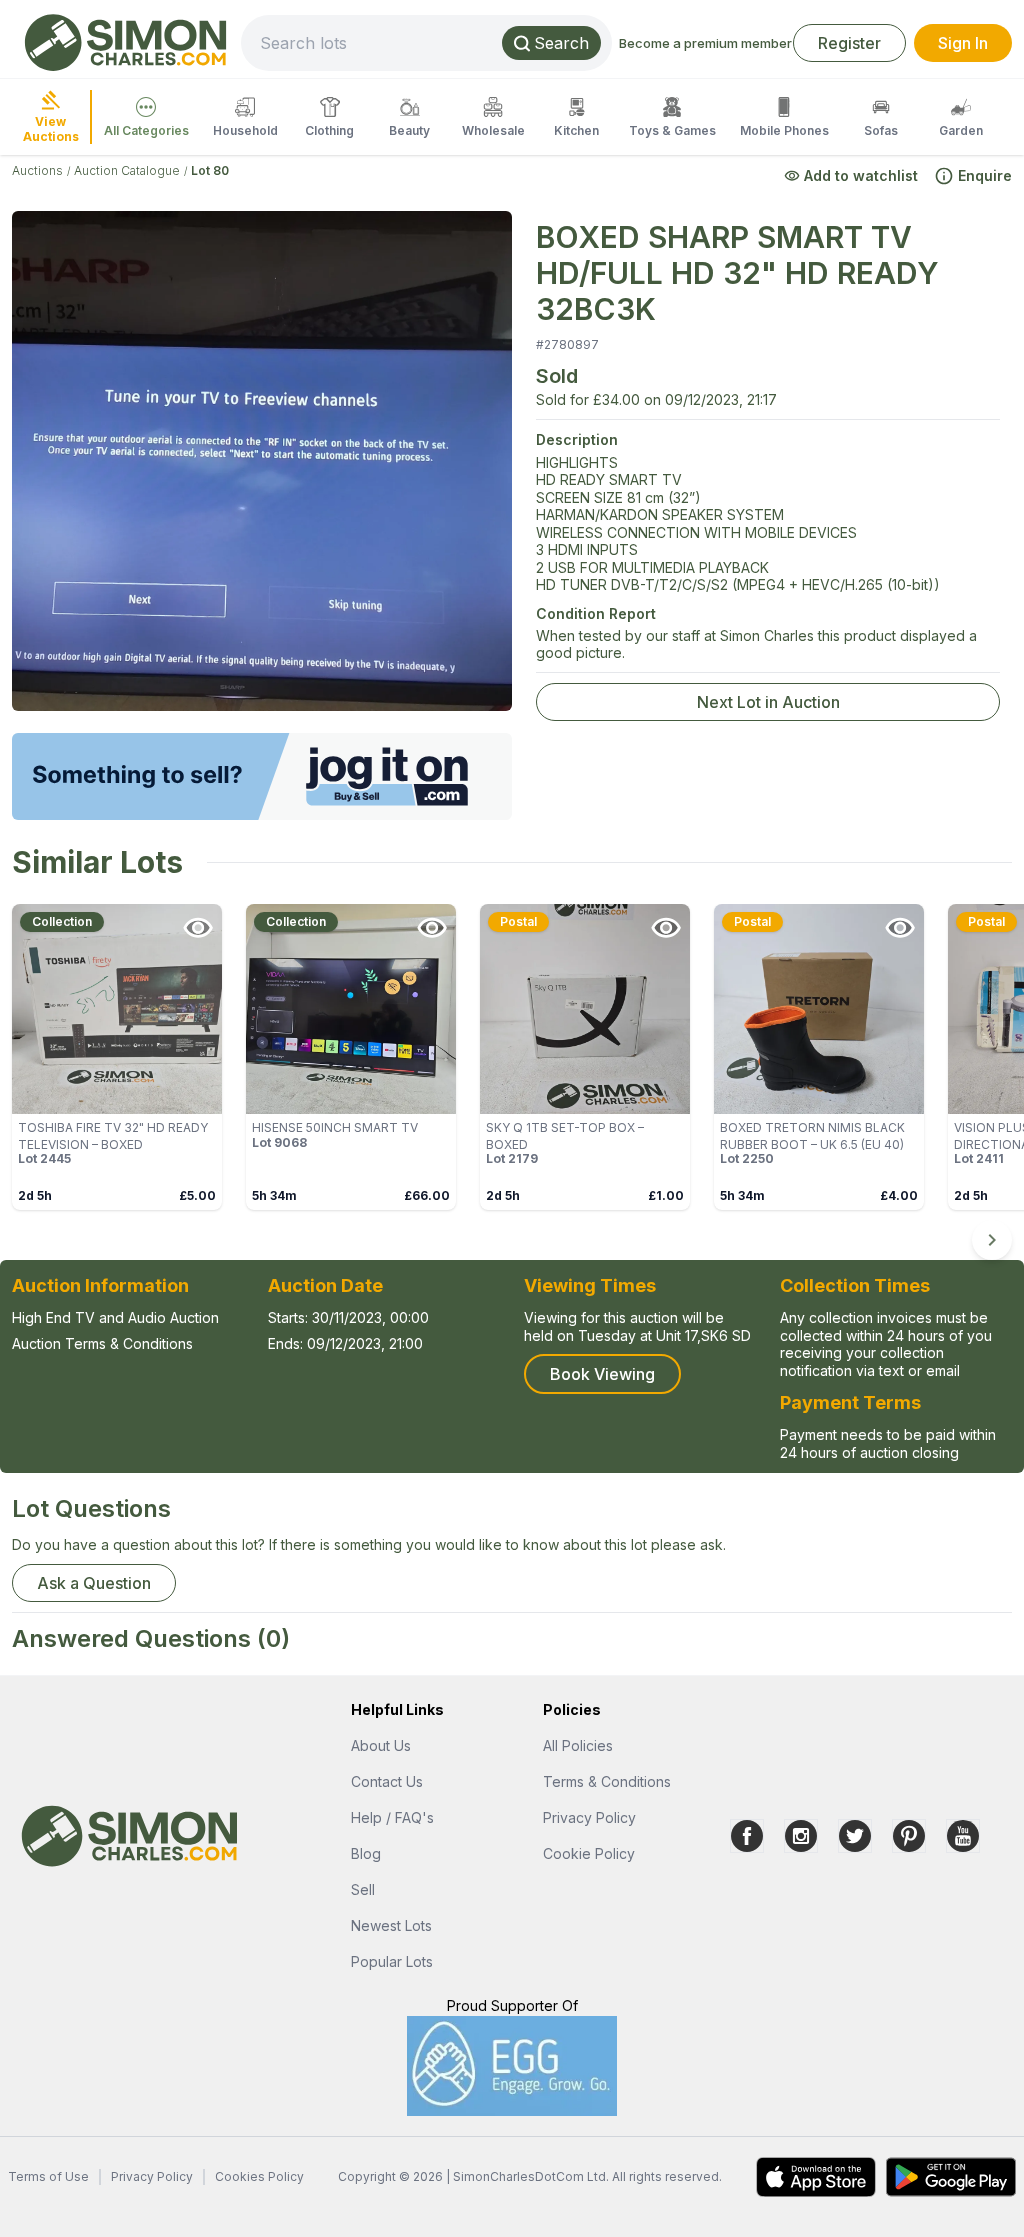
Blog (366, 1853)
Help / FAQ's (392, 1817)
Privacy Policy (589, 1817)
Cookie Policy (589, 1853)
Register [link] (849, 43)
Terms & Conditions (607, 1781)
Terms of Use (48, 2176)
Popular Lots (392, 1961)
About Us (381, 1745)
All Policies (578, 1745)
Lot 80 (210, 170)
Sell (363, 1889)
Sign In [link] (963, 43)
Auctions (37, 170)
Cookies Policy (259, 2176)
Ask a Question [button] (94, 1583)
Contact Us (387, 1781)
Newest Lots (391, 1925)
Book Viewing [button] (602, 1374)
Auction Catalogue (127, 170)
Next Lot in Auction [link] (768, 702)
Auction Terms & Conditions (102, 1343)
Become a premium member (705, 43)
